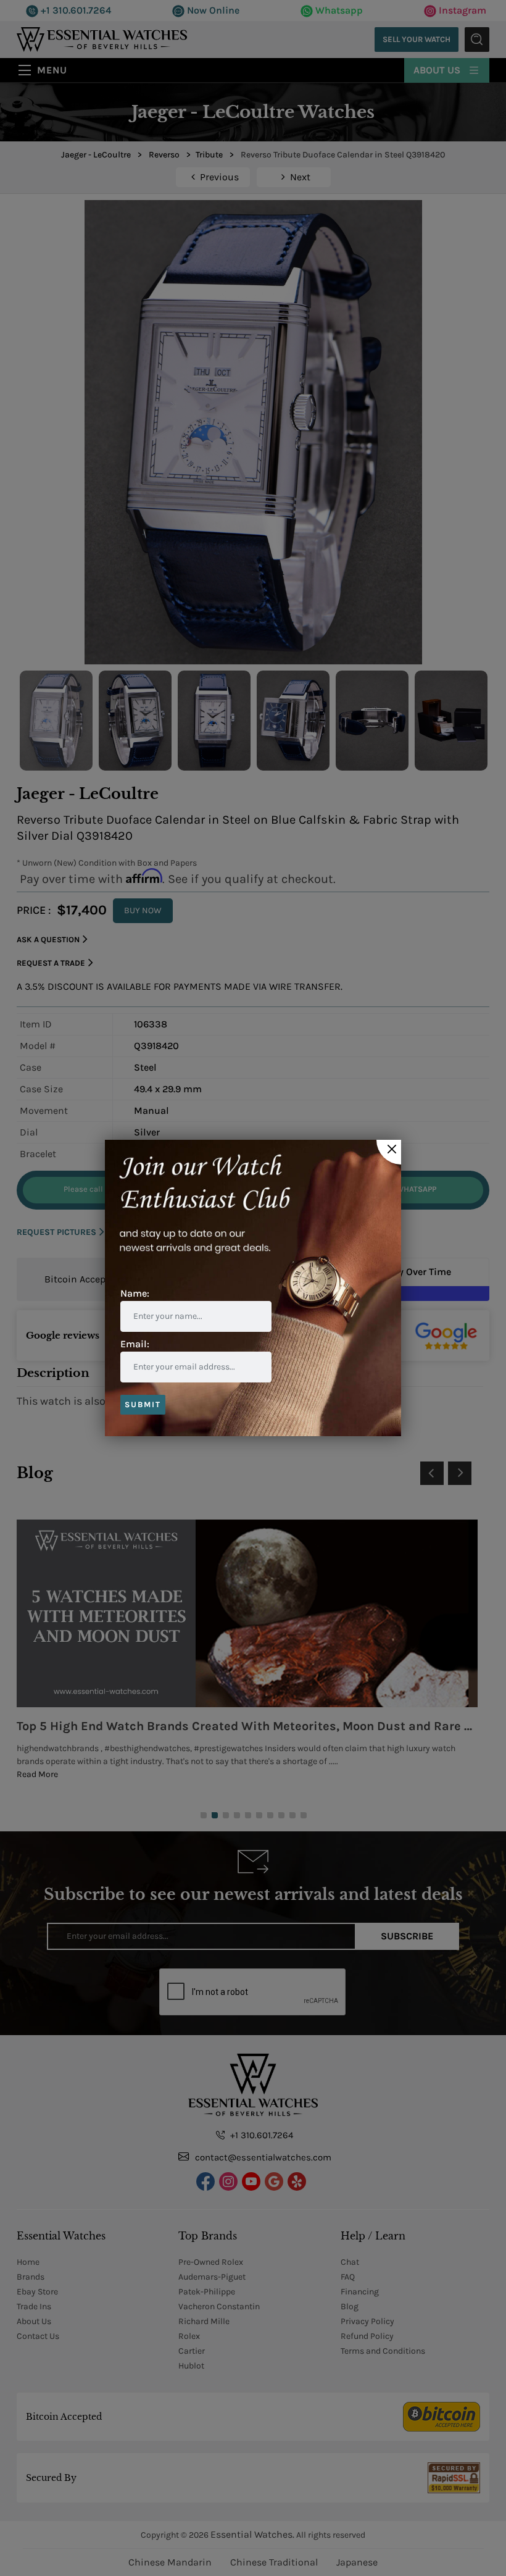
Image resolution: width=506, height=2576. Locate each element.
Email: (135, 1344)
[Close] (389, 1152)
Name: (135, 1293)
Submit (143, 1404)
